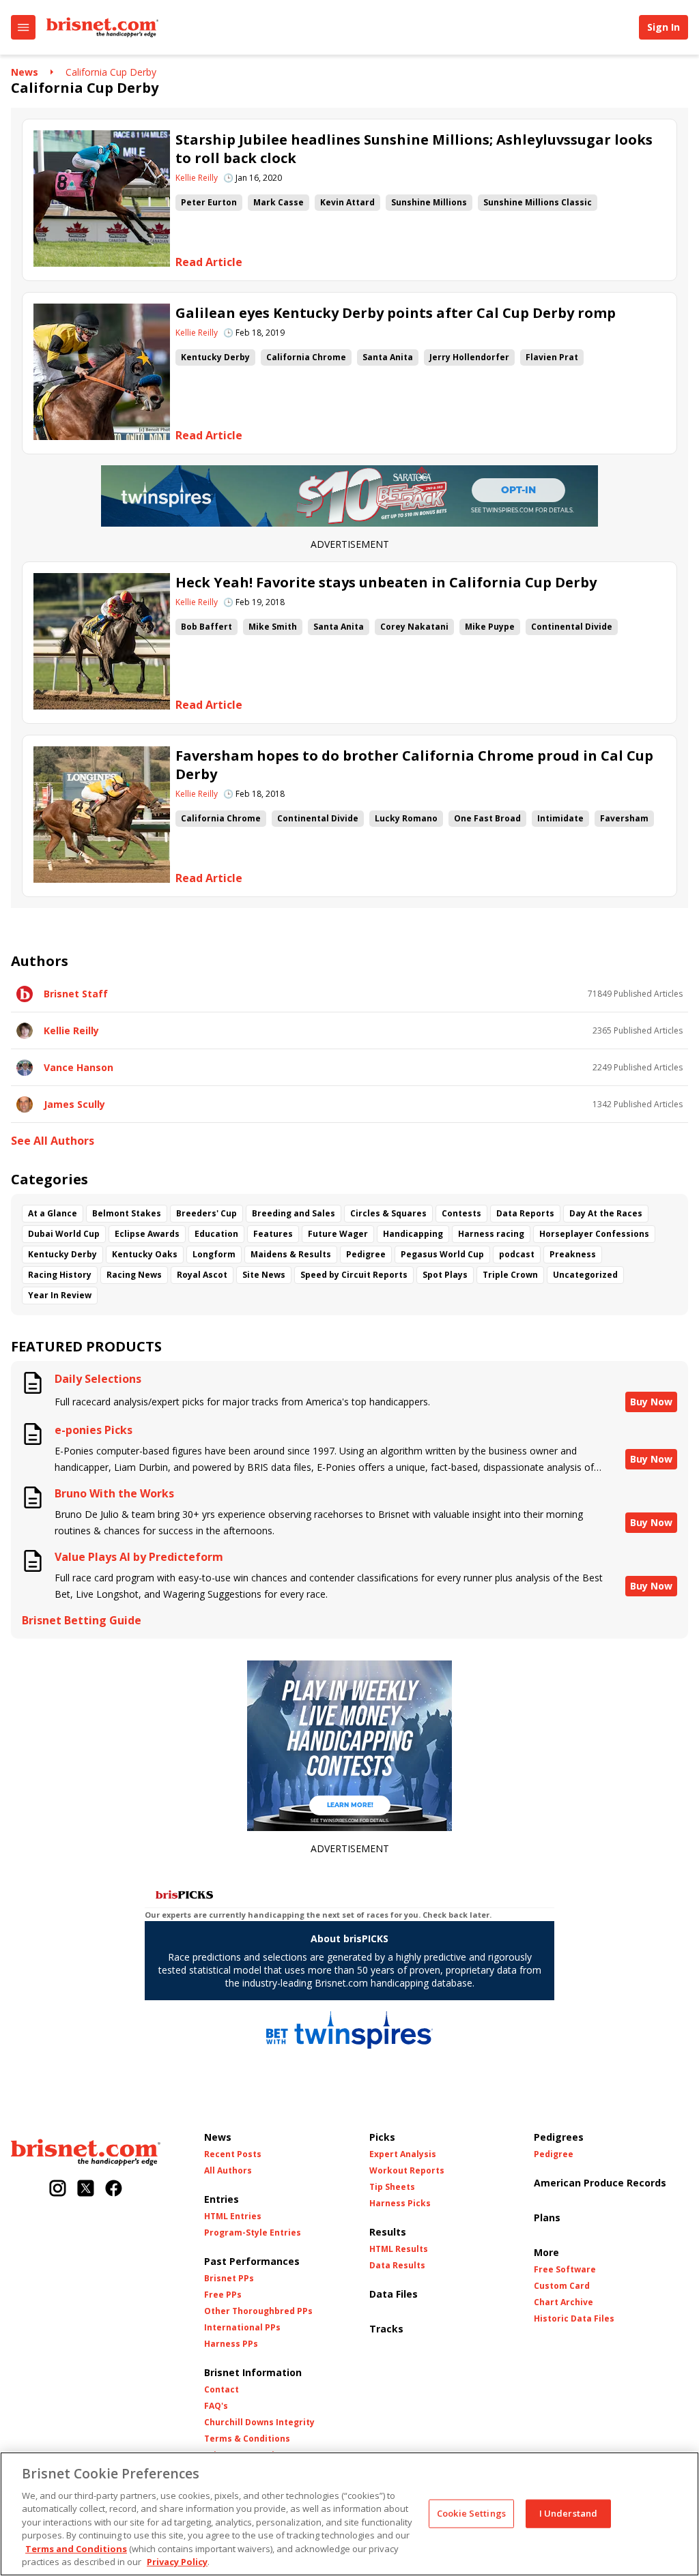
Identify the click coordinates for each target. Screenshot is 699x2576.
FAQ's (216, 2406)
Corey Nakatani (414, 627)
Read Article (209, 262)
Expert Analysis (403, 2154)
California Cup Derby (111, 72)
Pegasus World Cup (442, 1254)
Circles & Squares (388, 1213)
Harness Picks (400, 2204)
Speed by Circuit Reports (354, 1275)
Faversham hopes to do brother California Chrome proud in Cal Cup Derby (414, 765)
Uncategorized (585, 1275)
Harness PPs (231, 2344)
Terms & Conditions (247, 2439)
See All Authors (53, 1141)
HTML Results (399, 2249)
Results (388, 2232)
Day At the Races (606, 1213)
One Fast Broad (487, 818)
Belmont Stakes (127, 1213)
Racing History (60, 1275)
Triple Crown (510, 1275)
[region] (349, 2514)
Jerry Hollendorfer (469, 357)
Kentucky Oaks (145, 1254)
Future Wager (338, 1234)
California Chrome (306, 357)
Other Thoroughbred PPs (258, 2311)
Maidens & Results (291, 1254)
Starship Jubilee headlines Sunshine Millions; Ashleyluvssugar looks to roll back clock (414, 149)
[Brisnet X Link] (86, 2190)
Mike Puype (490, 627)
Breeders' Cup (206, 1213)
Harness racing (491, 1234)
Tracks (386, 2329)
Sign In (664, 27)
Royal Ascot (202, 1275)
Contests (461, 1213)
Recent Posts (233, 2154)
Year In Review (60, 1295)
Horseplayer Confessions (594, 1234)
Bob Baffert (206, 627)
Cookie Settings (471, 2513)
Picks (382, 2137)
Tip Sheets (392, 2187)
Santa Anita (388, 357)
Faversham (624, 818)
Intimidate (560, 818)
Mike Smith (273, 627)
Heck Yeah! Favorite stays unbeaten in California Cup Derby (386, 582)
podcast (517, 1254)
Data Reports (525, 1213)
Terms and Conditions (76, 2549)
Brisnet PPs (229, 2279)
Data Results (397, 2266)
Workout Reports (407, 2171)
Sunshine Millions (429, 202)
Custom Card (562, 2286)
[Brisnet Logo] (102, 27)
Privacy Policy (177, 2562)
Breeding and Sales (294, 1213)
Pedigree (366, 1254)
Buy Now (651, 1402)
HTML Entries (233, 2216)
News (25, 72)
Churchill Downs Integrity (259, 2423)
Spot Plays (445, 1275)
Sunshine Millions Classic (538, 202)
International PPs (242, 2328)
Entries (222, 2199)
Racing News (134, 1275)
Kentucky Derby (215, 357)
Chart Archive (564, 2302)
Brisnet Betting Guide (82, 1621)
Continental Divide (572, 627)
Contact (222, 2390)
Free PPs (223, 2295)
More (546, 2252)
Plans (547, 2218)
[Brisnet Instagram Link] (58, 2190)
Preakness (573, 1254)
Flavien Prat (552, 357)
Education (216, 1234)
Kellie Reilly (197, 178)
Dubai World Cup (64, 1234)
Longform (214, 1254)
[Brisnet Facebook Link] (114, 2190)
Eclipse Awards (147, 1234)
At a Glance (53, 1213)
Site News (264, 1275)
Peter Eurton (209, 202)
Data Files (394, 2294)
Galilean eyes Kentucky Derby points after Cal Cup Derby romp (396, 313)
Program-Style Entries (253, 2233)
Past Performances (252, 2261)
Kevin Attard (347, 202)
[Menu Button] (23, 27)
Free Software (565, 2270)
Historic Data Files (574, 2319)
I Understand (569, 2513)
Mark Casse (279, 202)
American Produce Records (600, 2183)
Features (273, 1234)
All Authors (228, 2171)
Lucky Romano (406, 818)
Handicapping (413, 1234)
